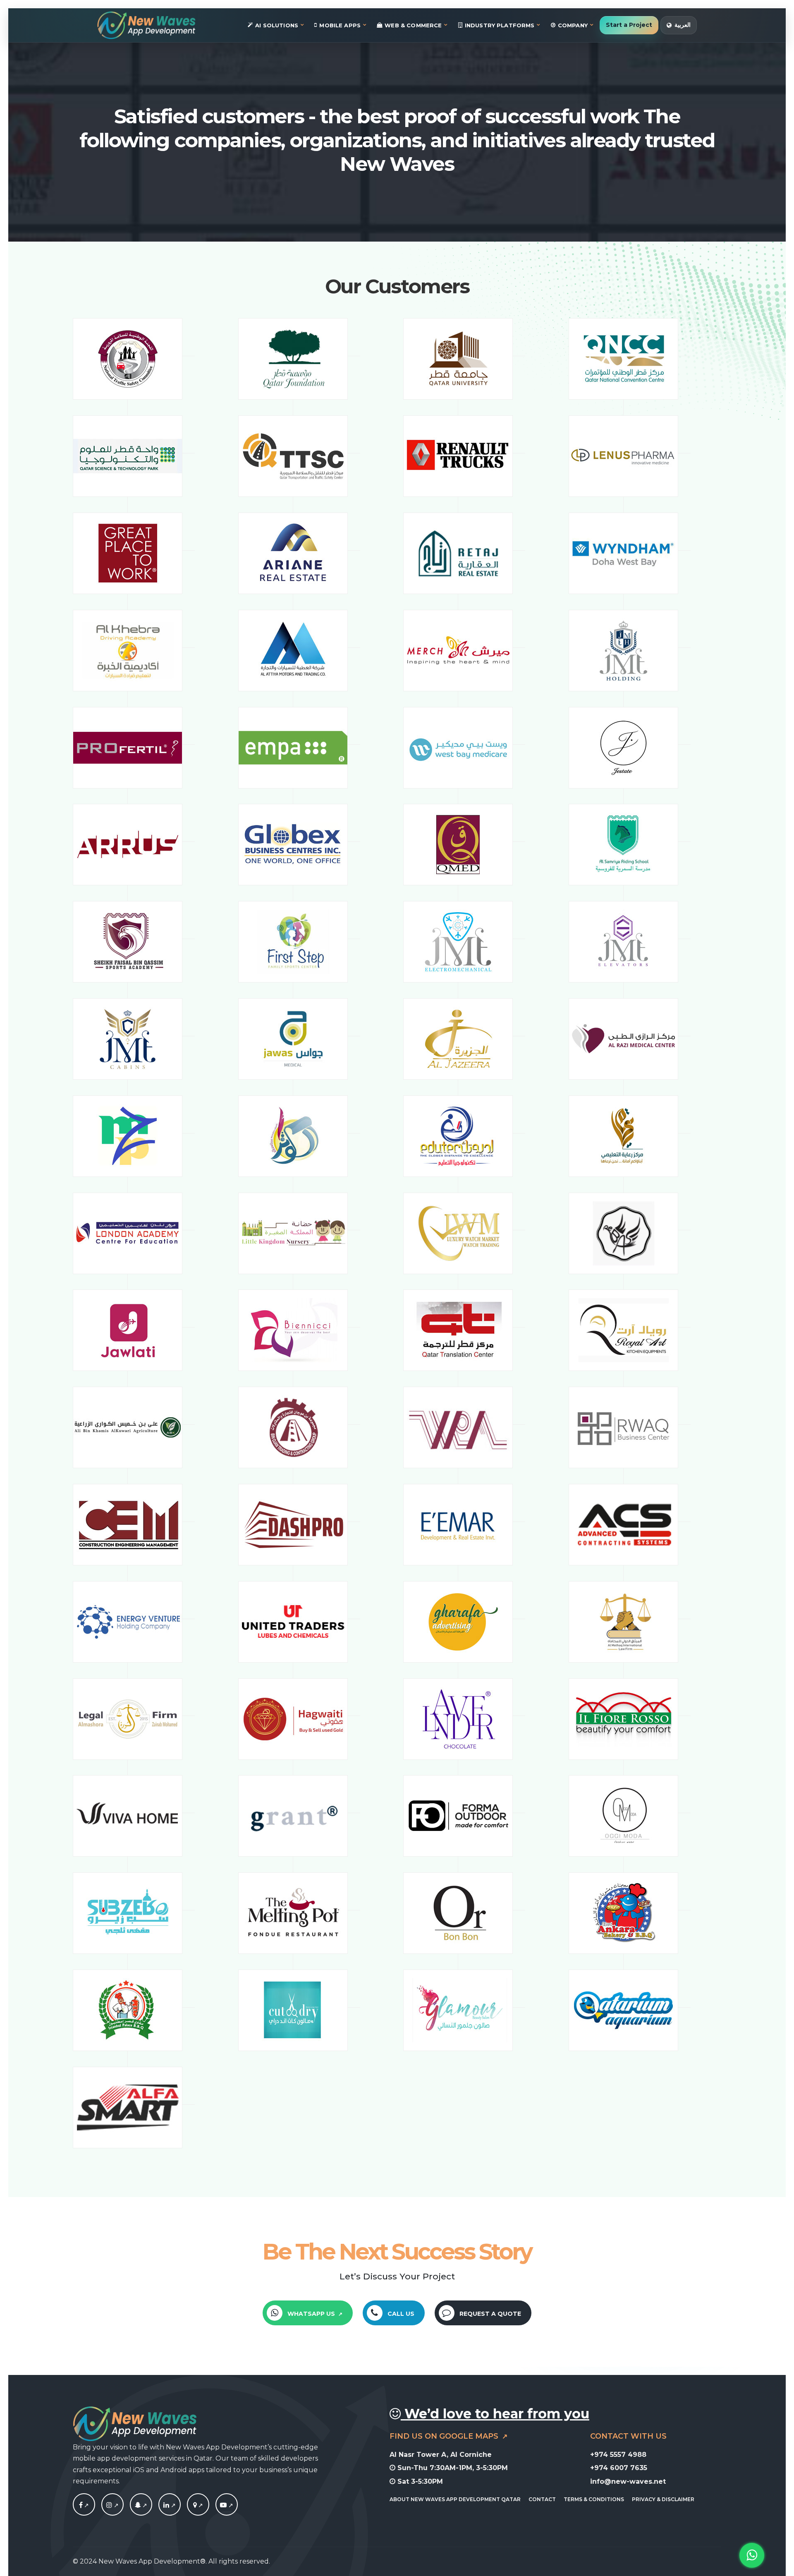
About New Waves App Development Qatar (455, 2499)
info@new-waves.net (628, 2481)
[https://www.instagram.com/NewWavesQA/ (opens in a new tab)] (112, 2505)
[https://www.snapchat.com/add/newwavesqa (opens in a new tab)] (141, 2505)
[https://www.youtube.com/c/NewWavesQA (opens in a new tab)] (227, 2505)
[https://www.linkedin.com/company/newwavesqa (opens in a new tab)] (170, 2505)
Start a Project (629, 25)
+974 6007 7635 (619, 2468)
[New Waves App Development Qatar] (146, 25)
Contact (542, 2499)
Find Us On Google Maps (445, 2436)
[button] (307, 2313)
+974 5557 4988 (618, 2455)
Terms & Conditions (594, 2499)
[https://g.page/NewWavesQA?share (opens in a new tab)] (198, 2505)
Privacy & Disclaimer (663, 2499)
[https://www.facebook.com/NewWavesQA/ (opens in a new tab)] (84, 2505)
